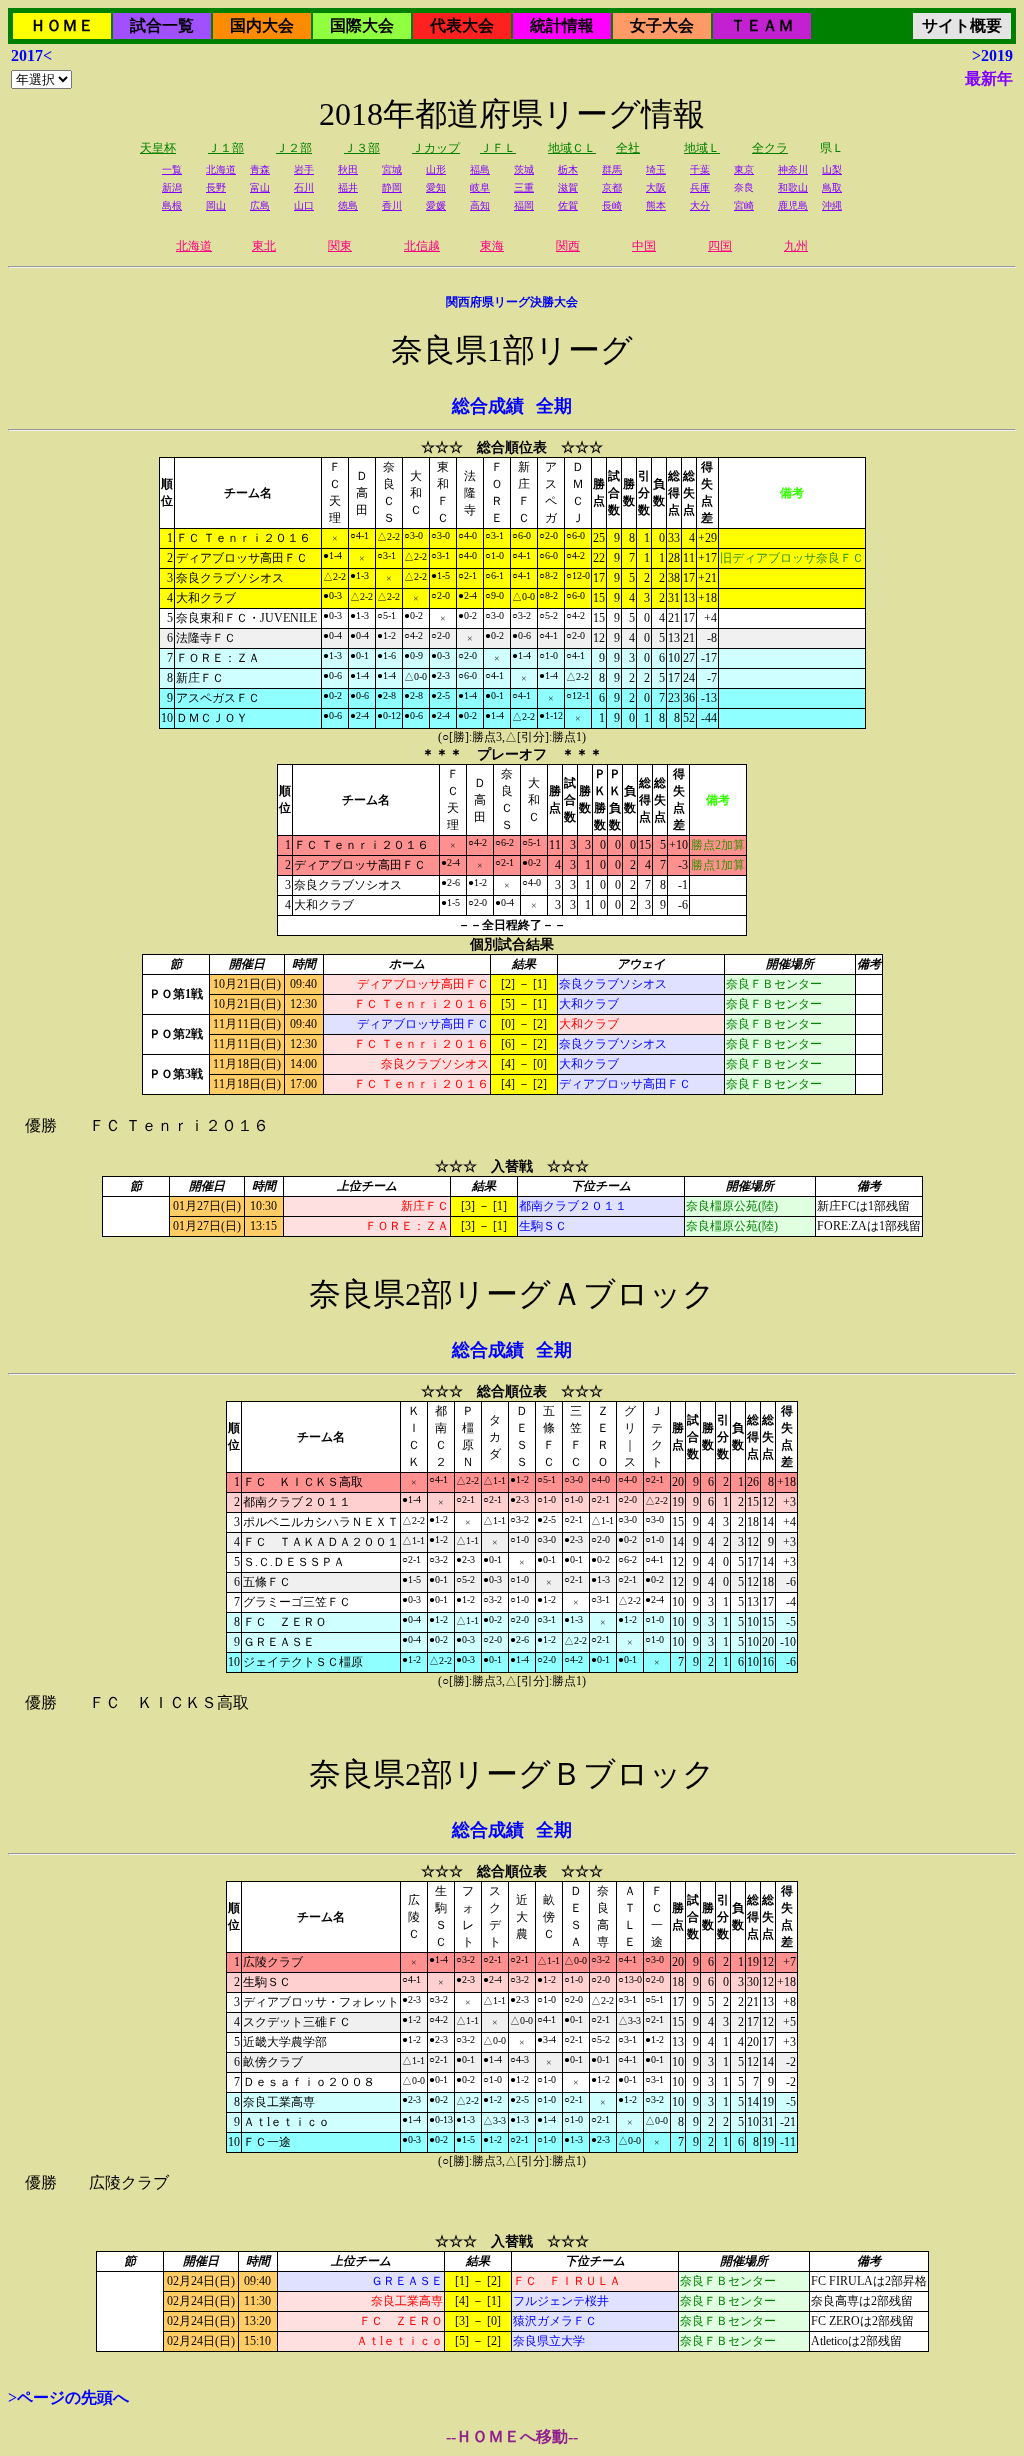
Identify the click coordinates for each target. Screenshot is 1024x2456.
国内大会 (262, 25)
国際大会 (362, 25)
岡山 (216, 205)
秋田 (348, 169)
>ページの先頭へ (68, 2397)
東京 (744, 169)
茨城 (524, 169)
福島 (480, 169)
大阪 (656, 187)
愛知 (436, 187)
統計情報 (562, 25)
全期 (554, 406)
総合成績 (488, 406)
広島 (260, 205)
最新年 (989, 78)
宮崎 (744, 205)
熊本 (656, 205)
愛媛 (436, 205)
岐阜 (480, 187)
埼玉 (656, 169)
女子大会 (662, 25)
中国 (644, 246)
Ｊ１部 (226, 148)
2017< (31, 55)
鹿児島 (793, 205)
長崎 (612, 205)
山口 (304, 205)
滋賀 (568, 187)
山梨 (832, 169)
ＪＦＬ (498, 148)
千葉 (700, 169)
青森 (260, 169)
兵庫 (700, 187)
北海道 (221, 169)
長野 (216, 187)
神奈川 (793, 169)
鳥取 (832, 187)
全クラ (770, 148)
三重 (524, 187)
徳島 (348, 205)
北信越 (422, 246)
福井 (348, 187)
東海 (492, 246)
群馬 (612, 169)
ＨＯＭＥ (62, 25)
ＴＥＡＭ (762, 25)
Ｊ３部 (362, 148)
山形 (436, 169)
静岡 (392, 187)
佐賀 (568, 205)
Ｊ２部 (294, 148)
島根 (172, 205)
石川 (304, 187)
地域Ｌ (702, 148)
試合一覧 (162, 25)
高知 (480, 205)
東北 (264, 246)
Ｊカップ (436, 148)
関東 (340, 246)
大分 (700, 205)
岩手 (304, 169)
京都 (612, 187)
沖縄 (832, 205)
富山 (260, 187)
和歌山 (793, 187)
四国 (720, 246)
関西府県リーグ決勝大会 (512, 302)
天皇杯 (158, 148)
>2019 (992, 55)
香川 (392, 205)
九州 (796, 246)
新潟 (172, 187)
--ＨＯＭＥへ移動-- (512, 2436)
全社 (628, 148)
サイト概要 (962, 25)
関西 (568, 246)
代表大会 (462, 25)
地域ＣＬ (572, 148)
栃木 (568, 169)
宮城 (392, 169)
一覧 (172, 169)
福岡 (524, 205)
